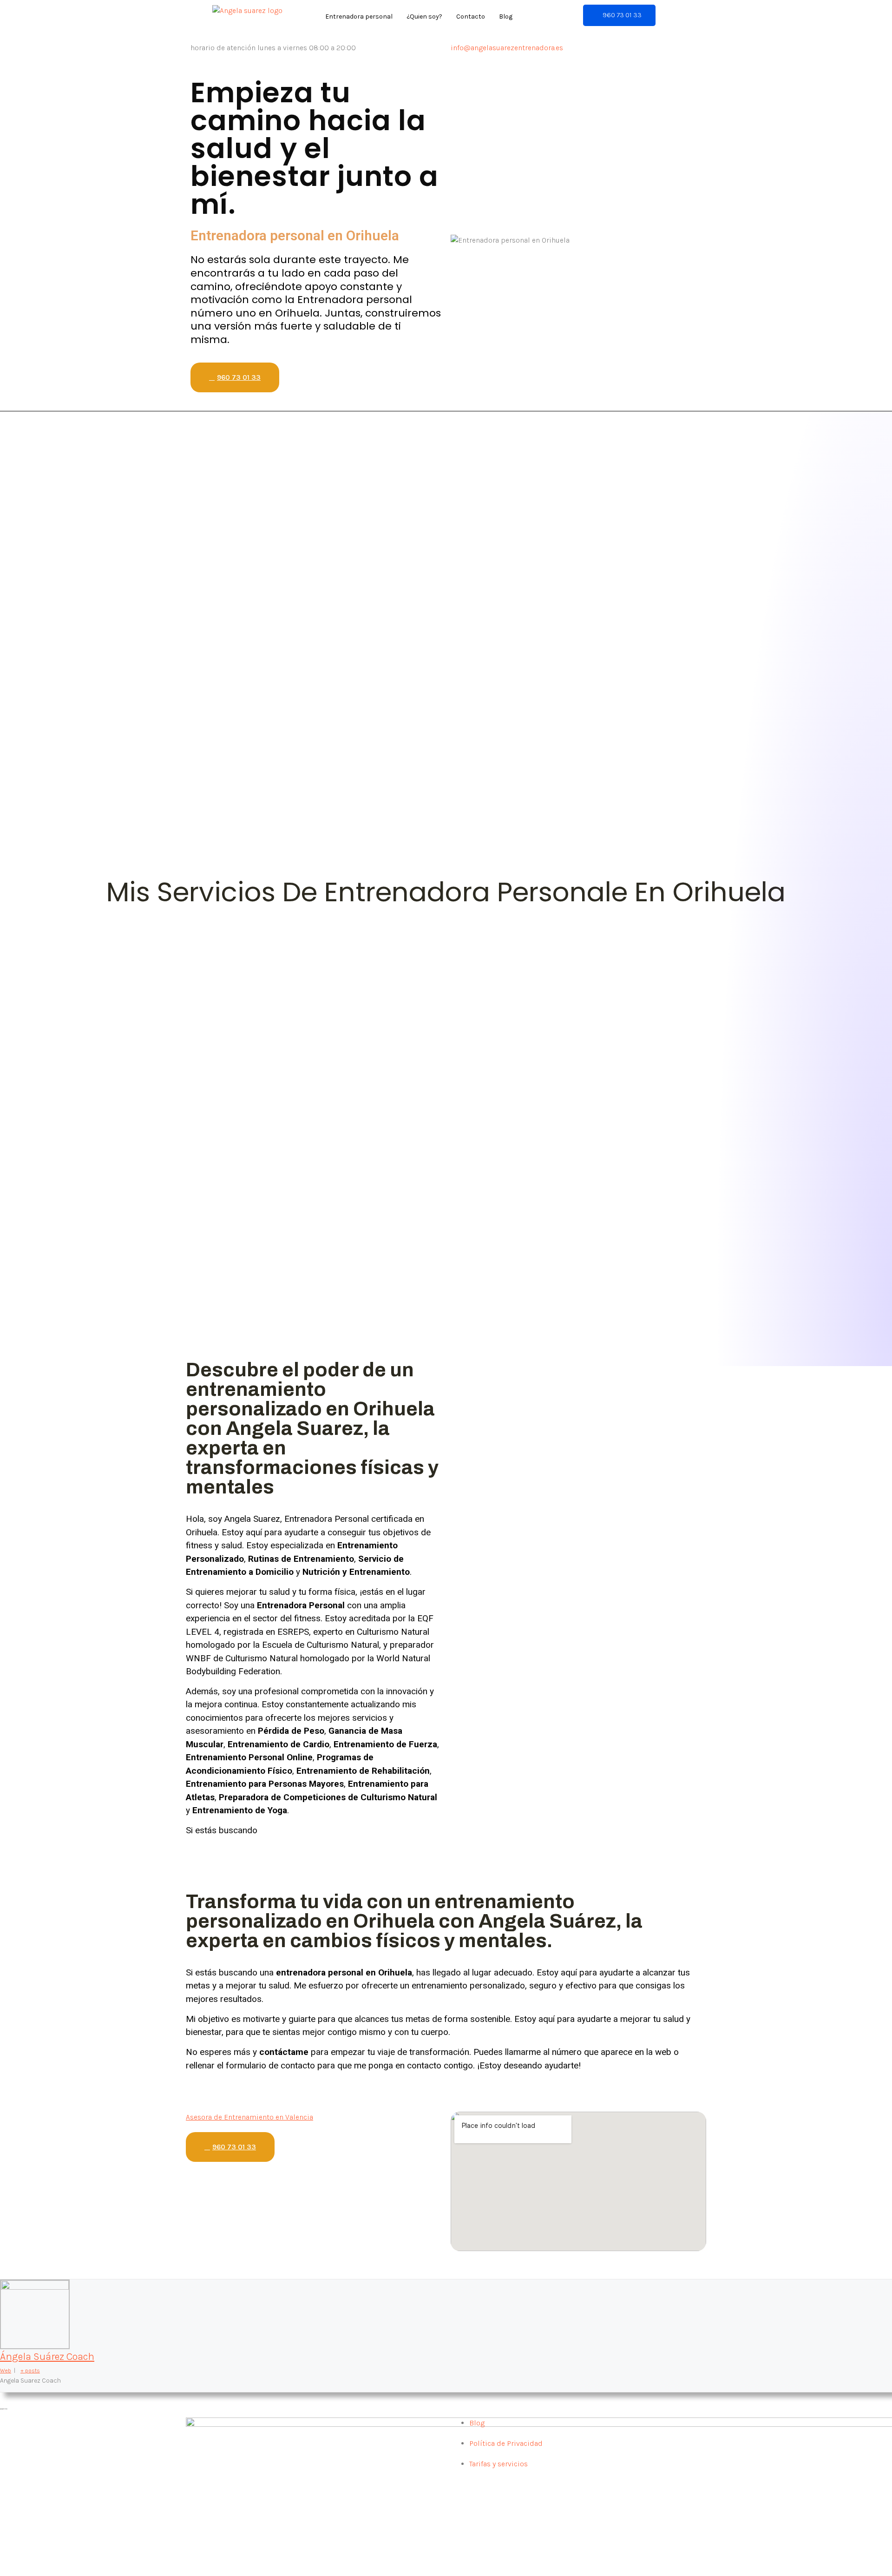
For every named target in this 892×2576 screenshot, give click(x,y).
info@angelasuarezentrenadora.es (507, 48)
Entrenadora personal (359, 17)
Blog (506, 17)
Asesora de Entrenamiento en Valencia (249, 2117)
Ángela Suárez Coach (47, 2357)
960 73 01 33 (622, 15)
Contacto (471, 17)
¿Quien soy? (424, 17)
